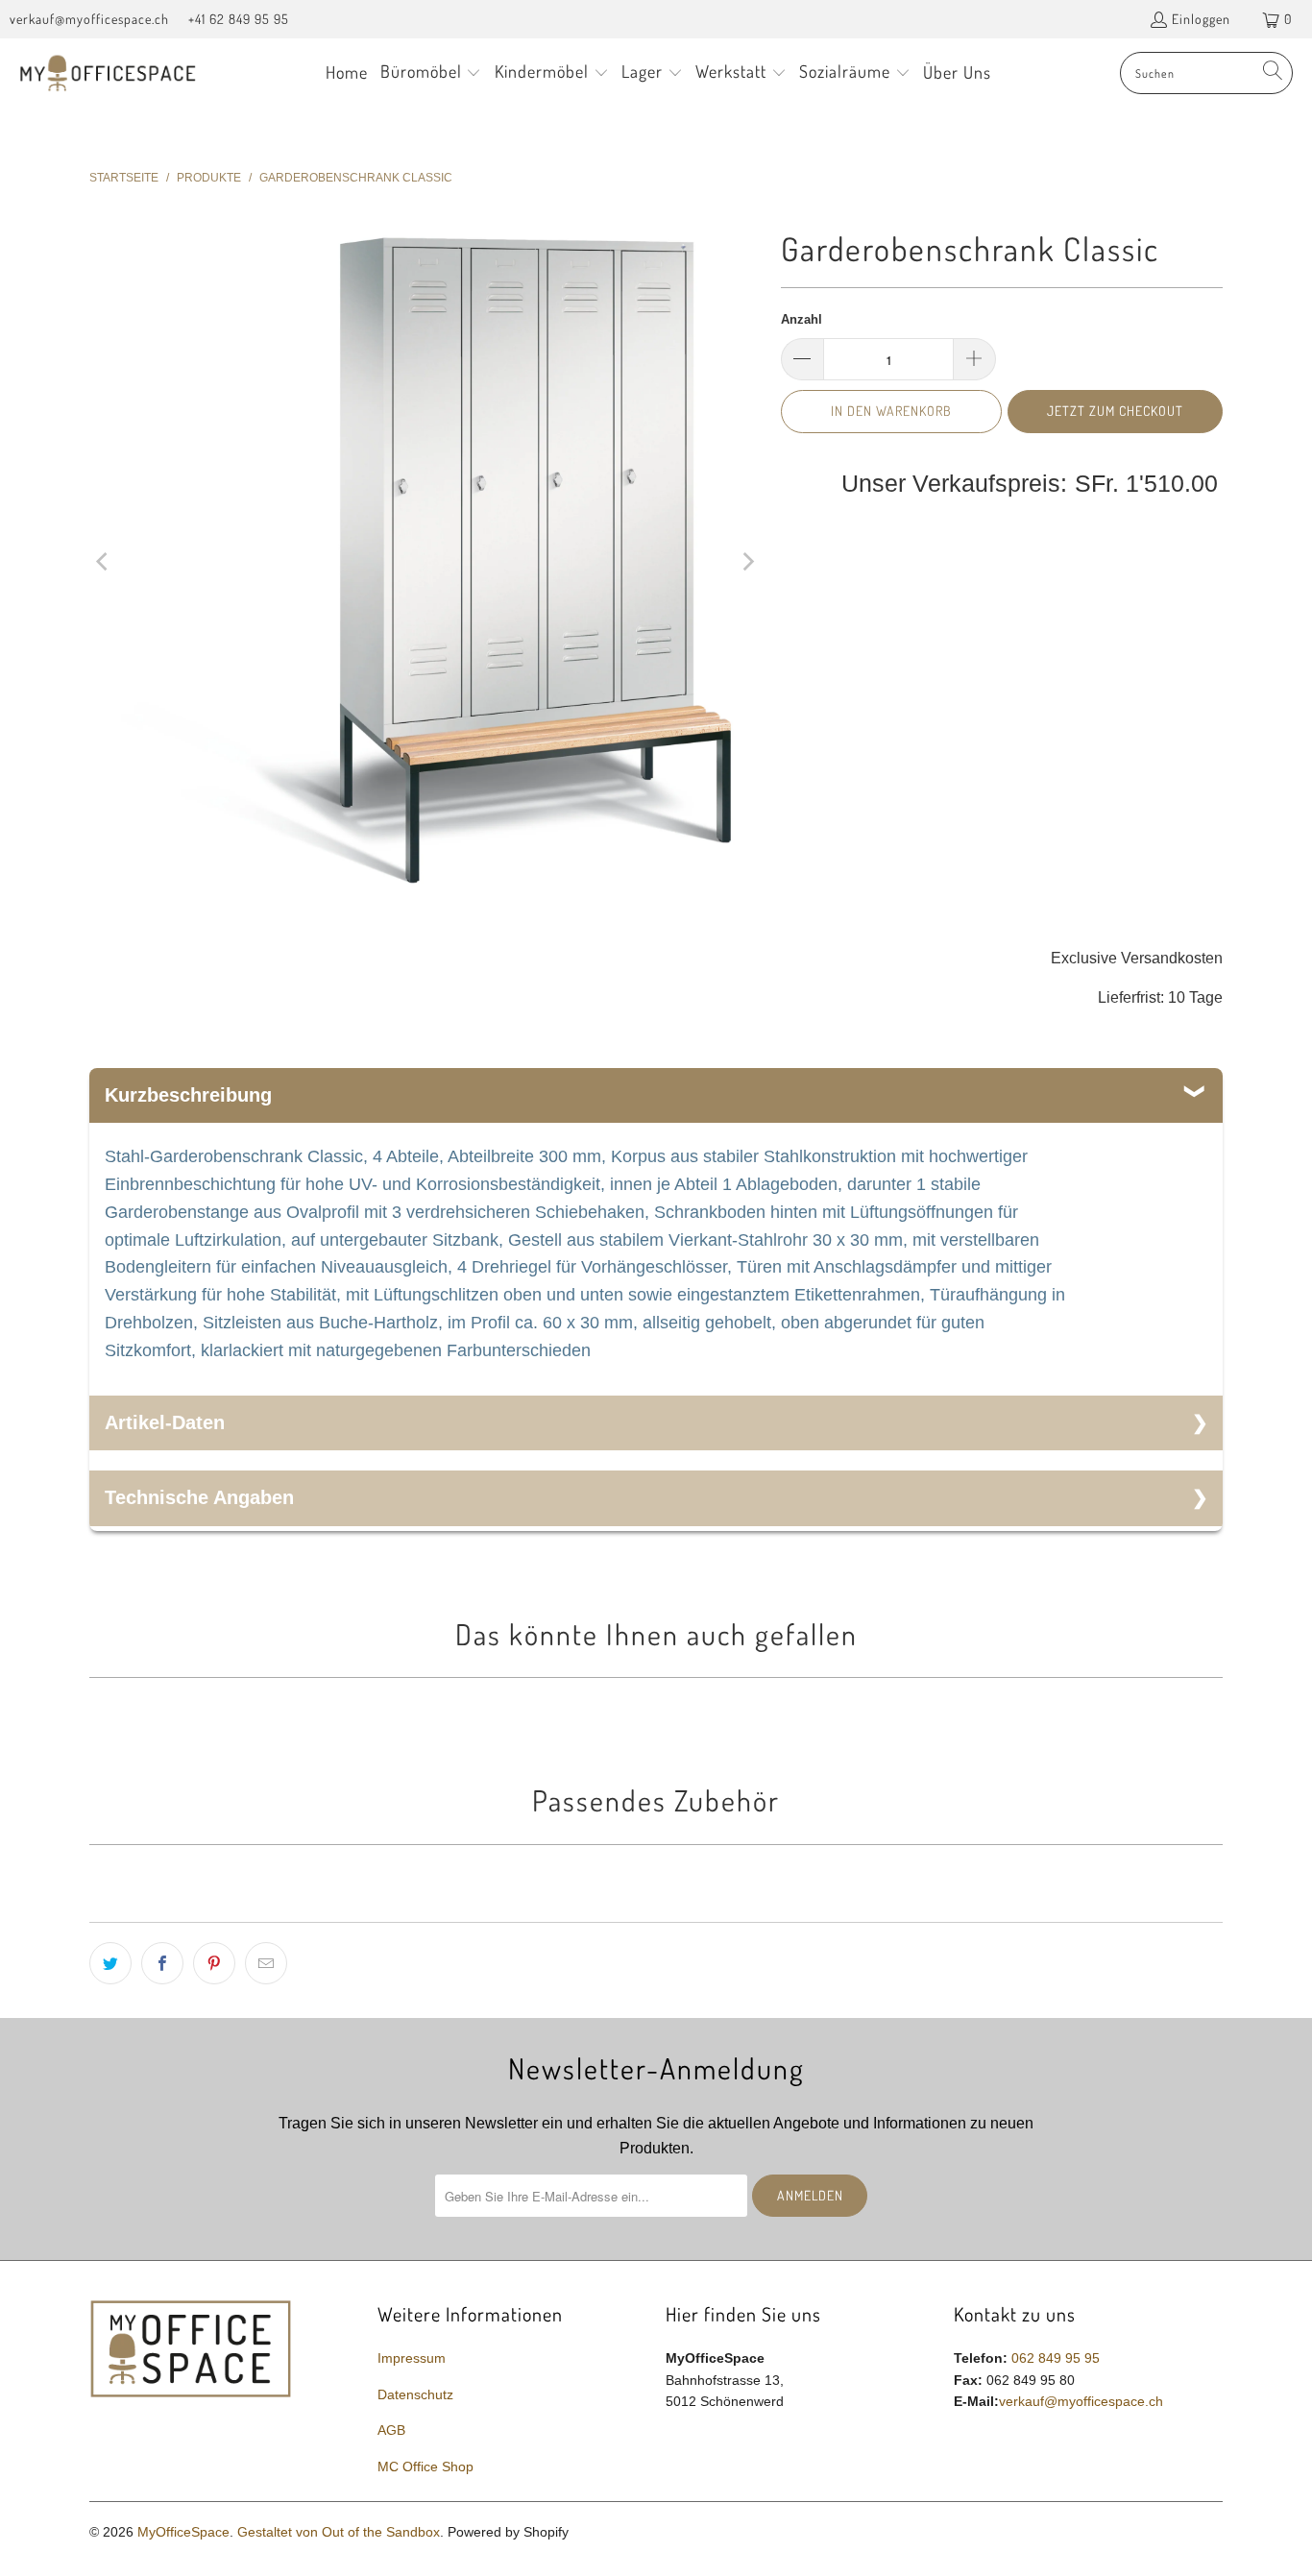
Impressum (412, 2358)
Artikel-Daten (165, 1422)
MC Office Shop (425, 2467)
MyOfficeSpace (183, 2532)
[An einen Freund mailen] (266, 1963)
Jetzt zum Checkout (1115, 411)
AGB (391, 2430)
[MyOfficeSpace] (108, 73)
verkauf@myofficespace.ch (89, 19)
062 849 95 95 (1056, 2358)
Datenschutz (415, 2394)
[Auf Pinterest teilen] (214, 1963)
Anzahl (802, 319)
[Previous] (104, 561)
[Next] (747, 561)
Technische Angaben (199, 1497)
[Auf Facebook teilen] (162, 1963)
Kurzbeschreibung (188, 1095)
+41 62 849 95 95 (239, 19)
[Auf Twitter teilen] (110, 1963)
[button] (431, 73)
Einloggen (1201, 19)
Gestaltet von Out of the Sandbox (339, 2532)
